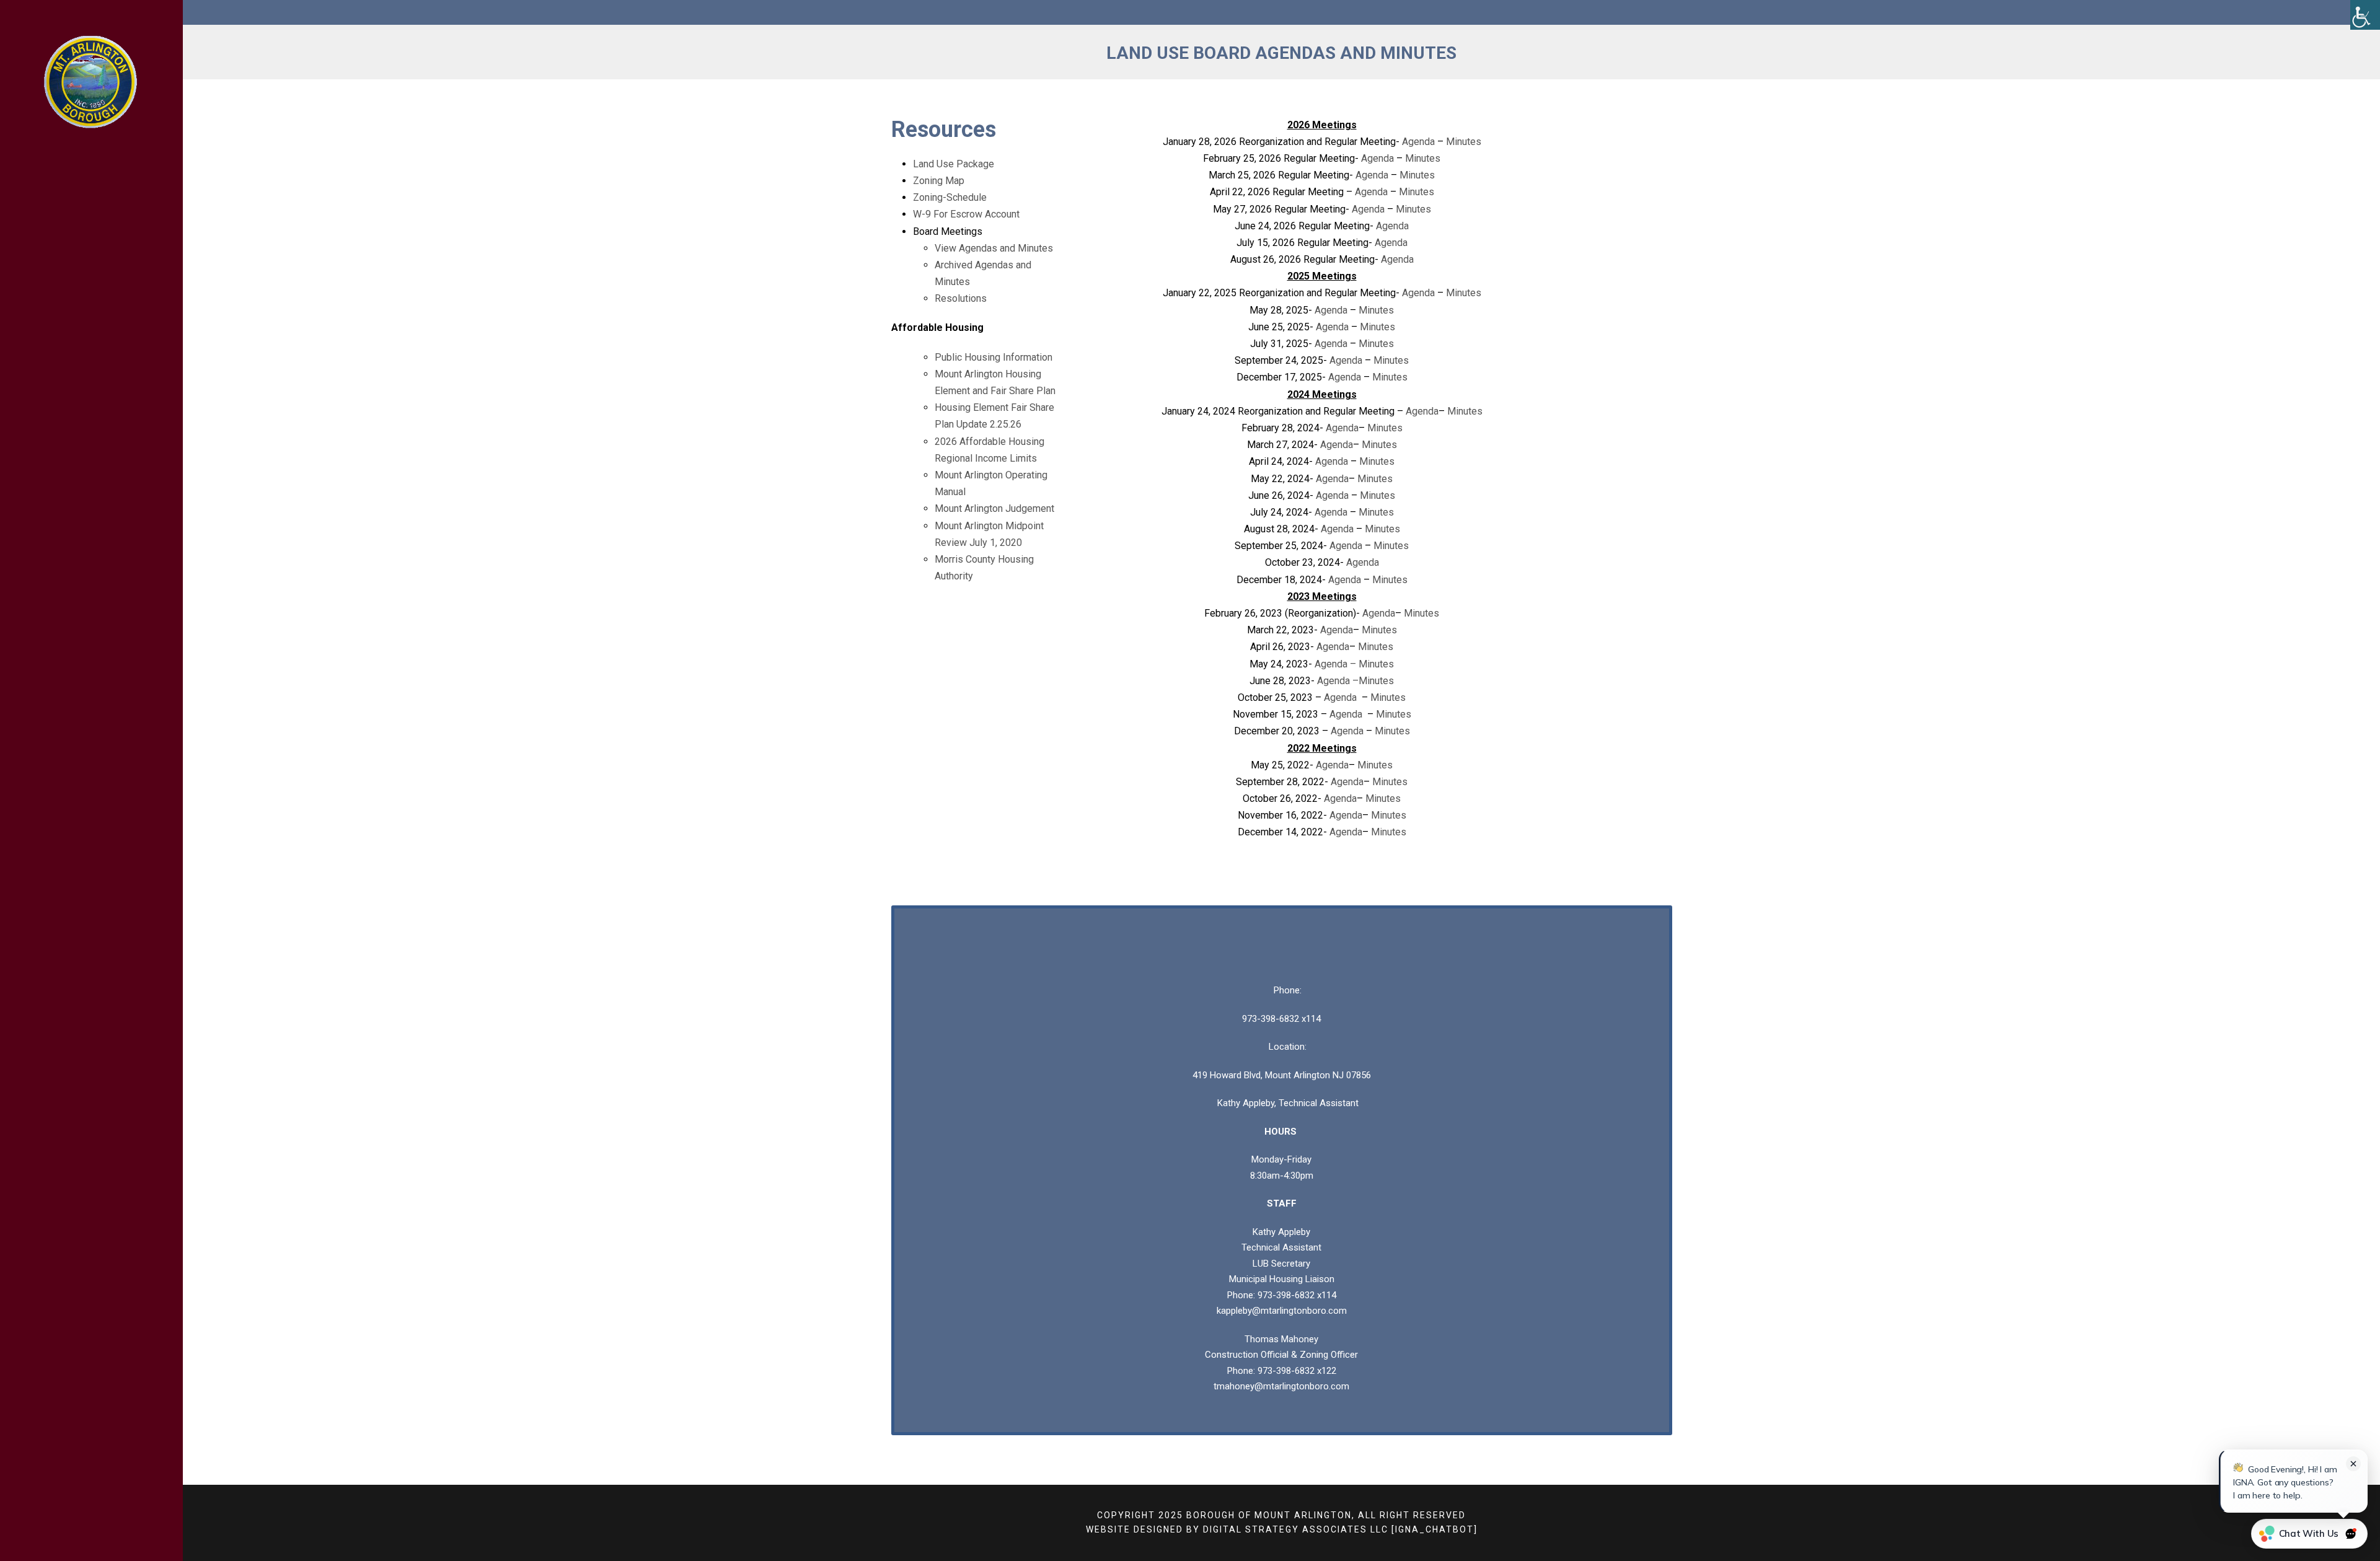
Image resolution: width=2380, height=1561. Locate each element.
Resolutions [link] (961, 298)
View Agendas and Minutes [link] (994, 248)
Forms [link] (56, 295)
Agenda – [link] (1337, 664)
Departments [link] (75, 228)
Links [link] (53, 329)
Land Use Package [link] (954, 164)
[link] (2365, 15)
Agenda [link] (1418, 142)
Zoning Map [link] (939, 181)
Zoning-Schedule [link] (950, 197)
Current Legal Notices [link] (78, 371)
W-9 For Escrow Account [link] (966, 214)
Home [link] (53, 161)
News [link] (53, 262)
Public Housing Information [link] (994, 357)
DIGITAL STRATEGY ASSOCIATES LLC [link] (1296, 1529)
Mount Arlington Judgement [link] (994, 508)
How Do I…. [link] (66, 412)
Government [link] (73, 194)
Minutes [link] (1464, 142)
